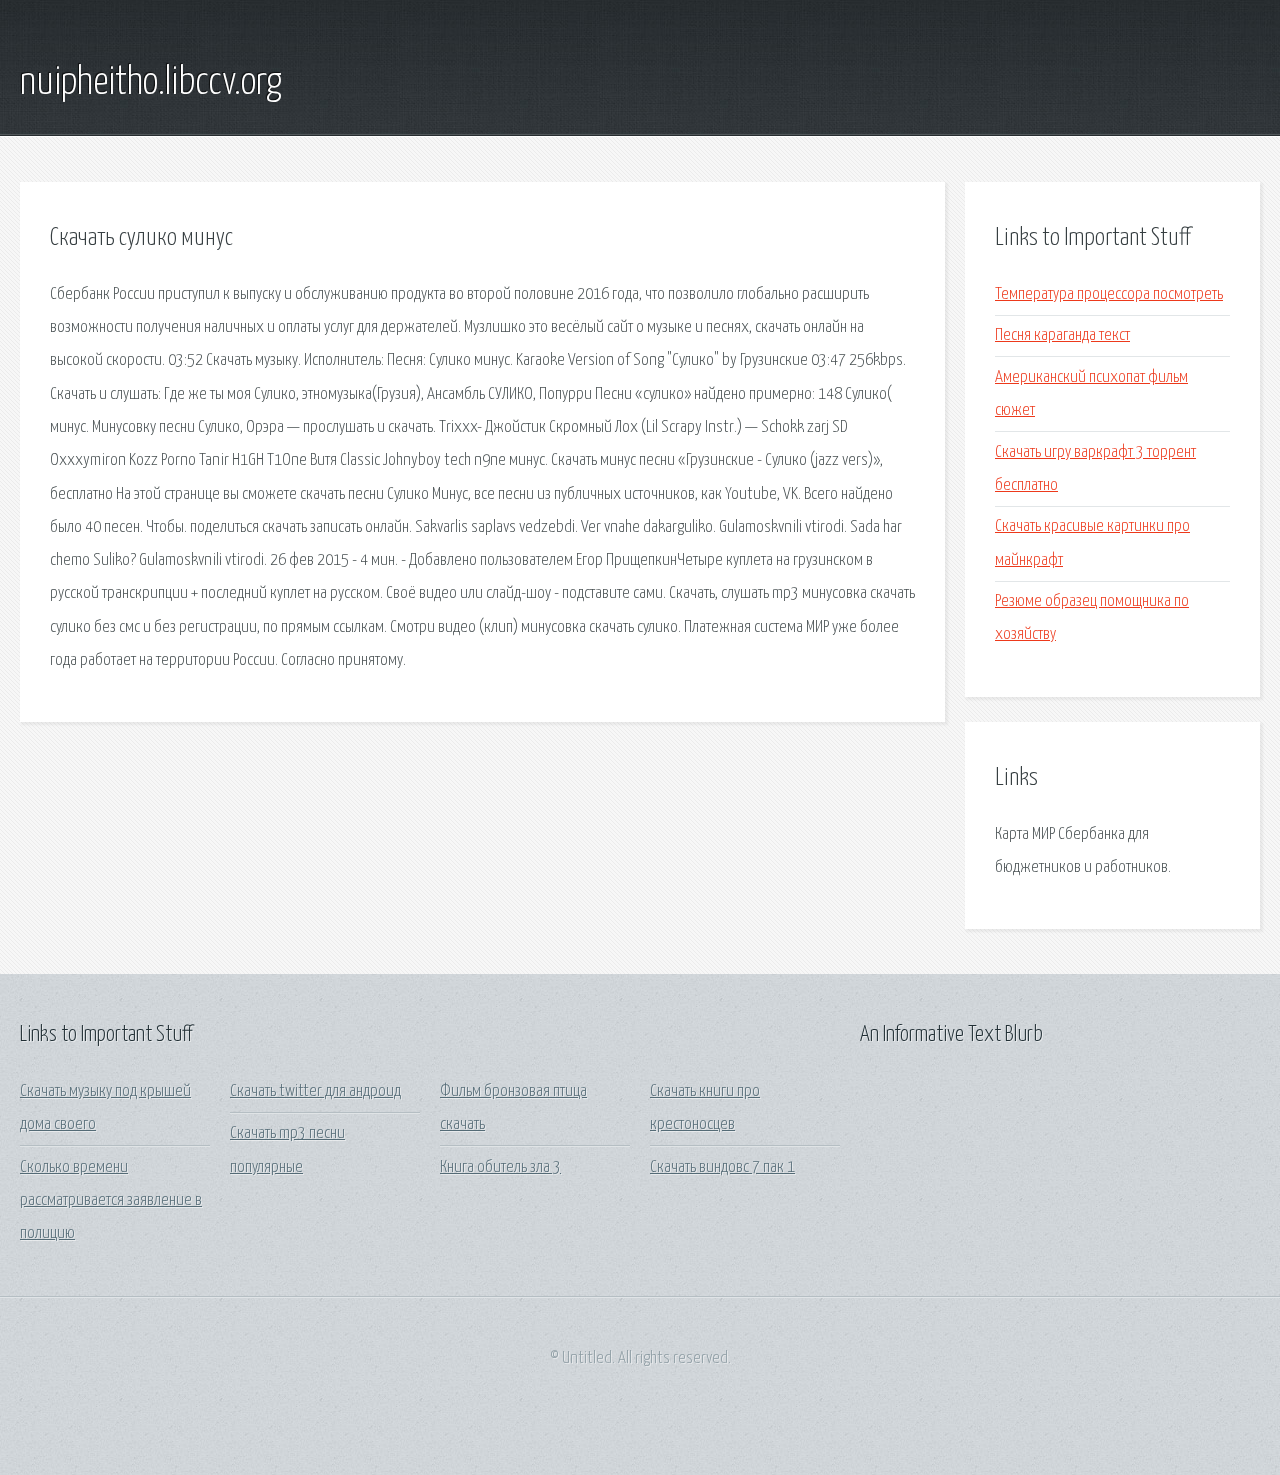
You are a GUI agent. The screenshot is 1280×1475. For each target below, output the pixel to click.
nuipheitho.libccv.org (151, 83)
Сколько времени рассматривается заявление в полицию (111, 1201)
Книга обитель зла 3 (500, 1167)
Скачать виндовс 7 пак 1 (722, 1167)
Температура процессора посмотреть (1109, 294)
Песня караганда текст (1062, 335)
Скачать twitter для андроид (315, 1091)
